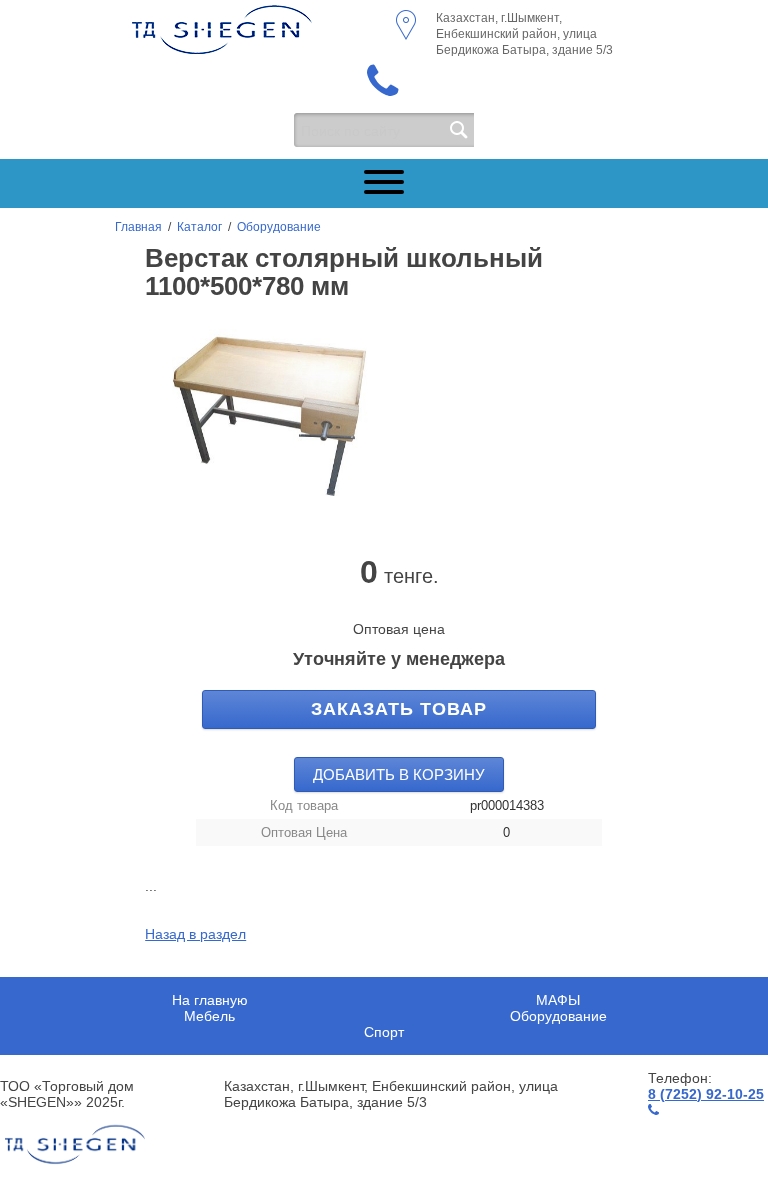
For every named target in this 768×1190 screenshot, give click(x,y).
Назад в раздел (195, 934)
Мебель (209, 1016)
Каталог (199, 227)
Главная (138, 227)
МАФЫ (558, 1000)
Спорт (384, 1032)
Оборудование (279, 227)
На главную (210, 1000)
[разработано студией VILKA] (75, 1145)
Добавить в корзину (399, 774)
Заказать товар (399, 709)
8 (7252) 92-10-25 (706, 1094)
